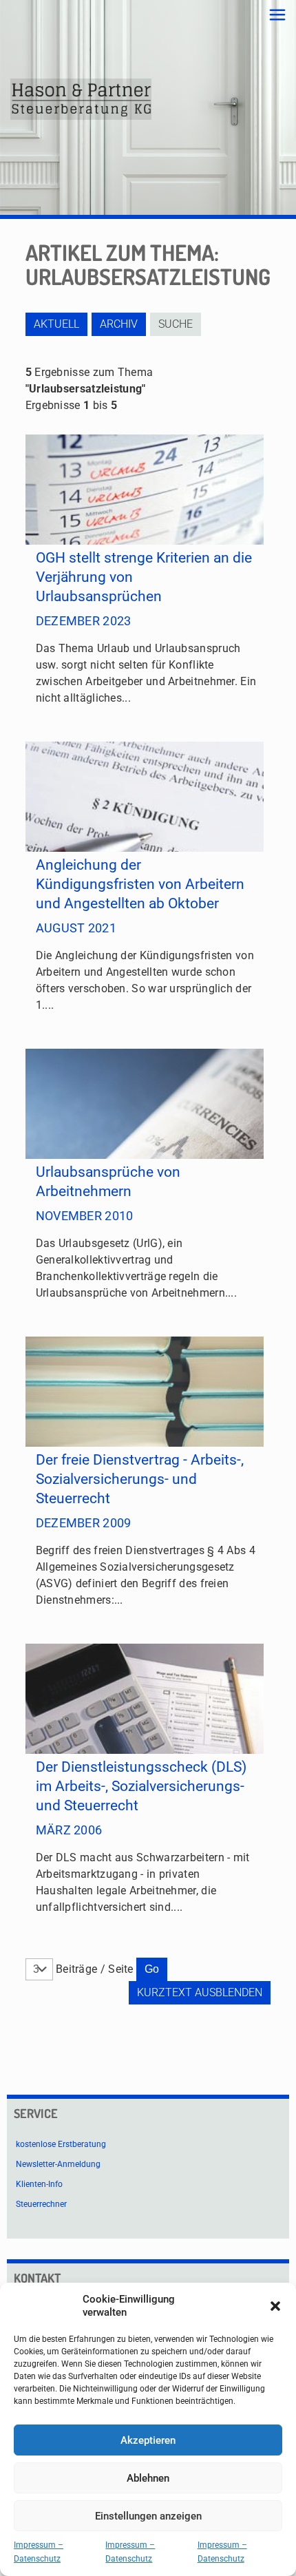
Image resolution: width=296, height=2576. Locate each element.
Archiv (119, 324)
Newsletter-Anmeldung (58, 2164)
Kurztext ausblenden (200, 1992)
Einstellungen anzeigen (148, 2516)
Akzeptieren (148, 2440)
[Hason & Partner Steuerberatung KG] (81, 99)
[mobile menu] (277, 15)
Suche (176, 324)
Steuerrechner (41, 2204)
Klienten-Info (39, 2184)
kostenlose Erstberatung (61, 2144)
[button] (275, 2306)
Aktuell (56, 324)
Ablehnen (148, 2478)
